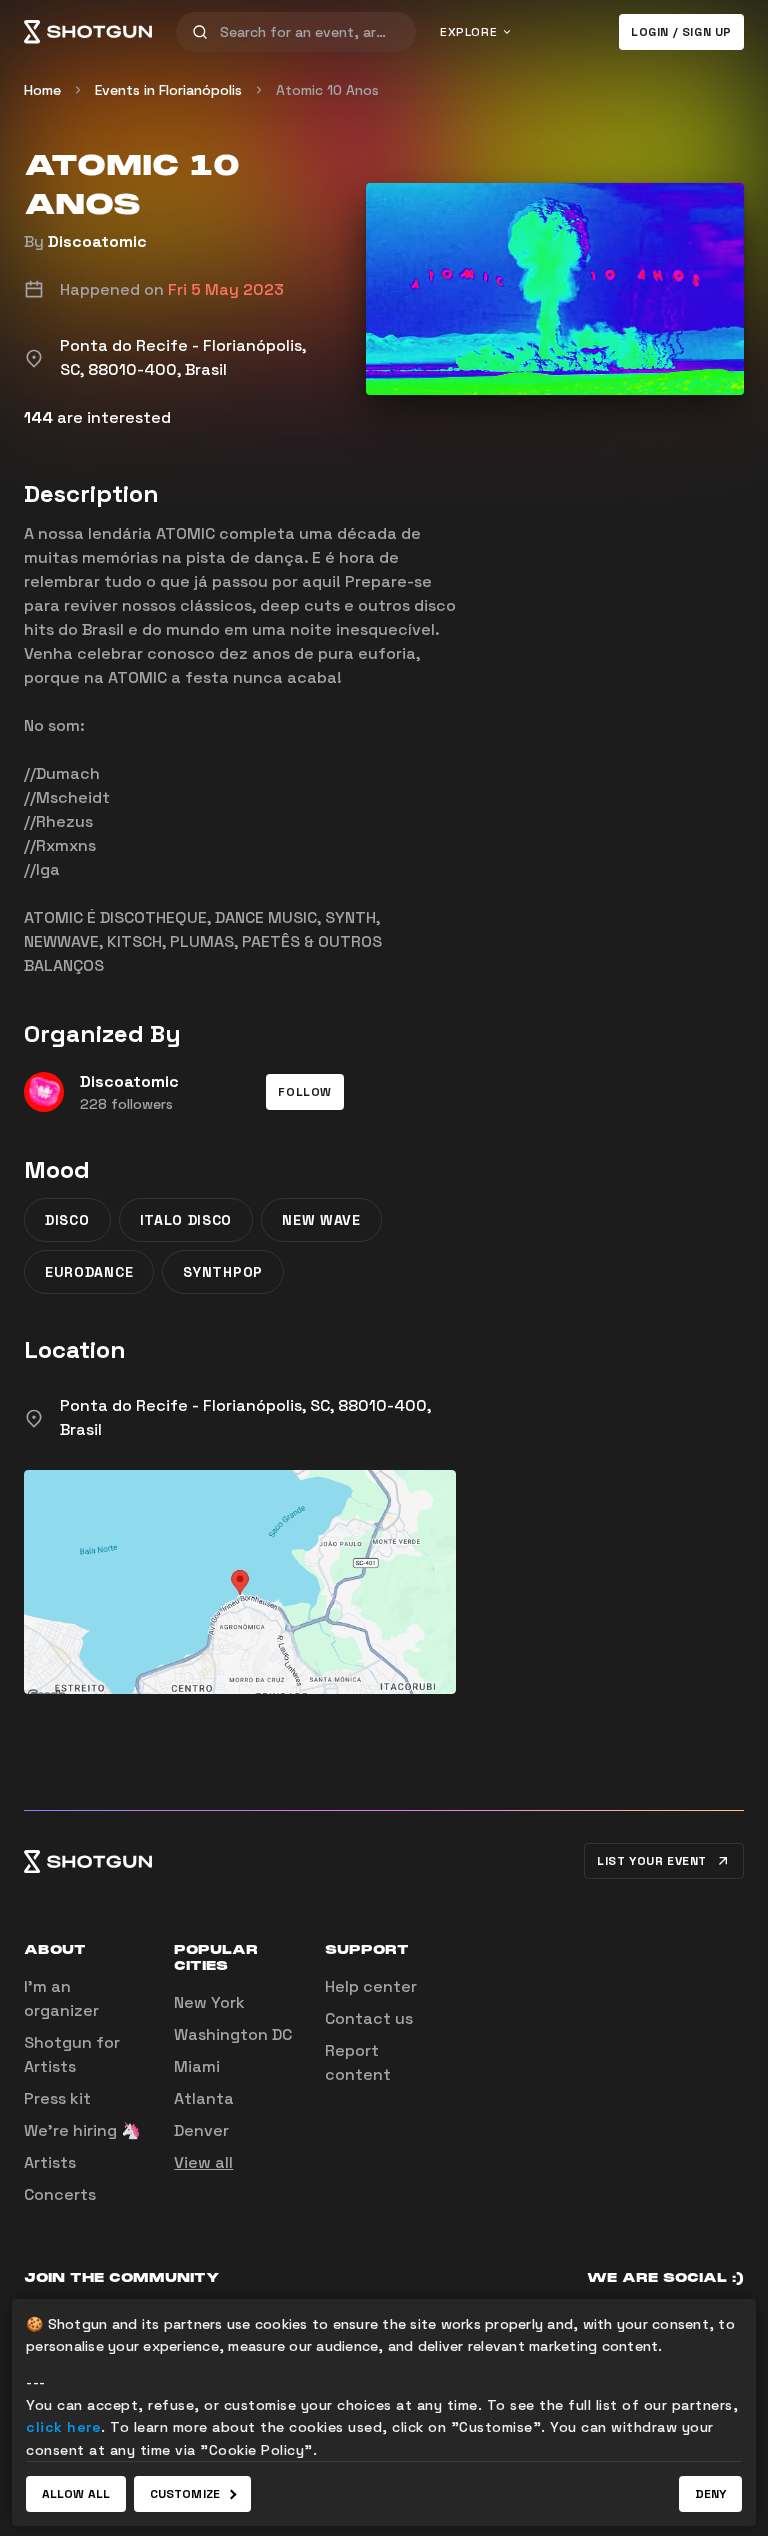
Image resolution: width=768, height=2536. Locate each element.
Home (42, 90)
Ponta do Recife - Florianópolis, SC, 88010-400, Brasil (245, 1417)
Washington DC (233, 2034)
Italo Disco (186, 1220)
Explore (468, 32)
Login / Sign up (681, 32)
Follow (305, 1092)
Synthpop (223, 1272)
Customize (185, 2494)
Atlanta (204, 2098)
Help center (371, 1986)
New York (209, 2002)
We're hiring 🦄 (82, 2130)
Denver (201, 2130)
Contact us (369, 2018)
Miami (197, 2066)
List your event (652, 1861)
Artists (50, 2162)
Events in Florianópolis (168, 90)
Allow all (76, 2494)
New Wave (321, 1220)
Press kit (57, 2098)
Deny (710, 2494)
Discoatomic (97, 241)
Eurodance (89, 1272)
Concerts (60, 2194)
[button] (305, 1092)
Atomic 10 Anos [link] (327, 90)
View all (203, 2162)
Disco (67, 1220)
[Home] (88, 32)
